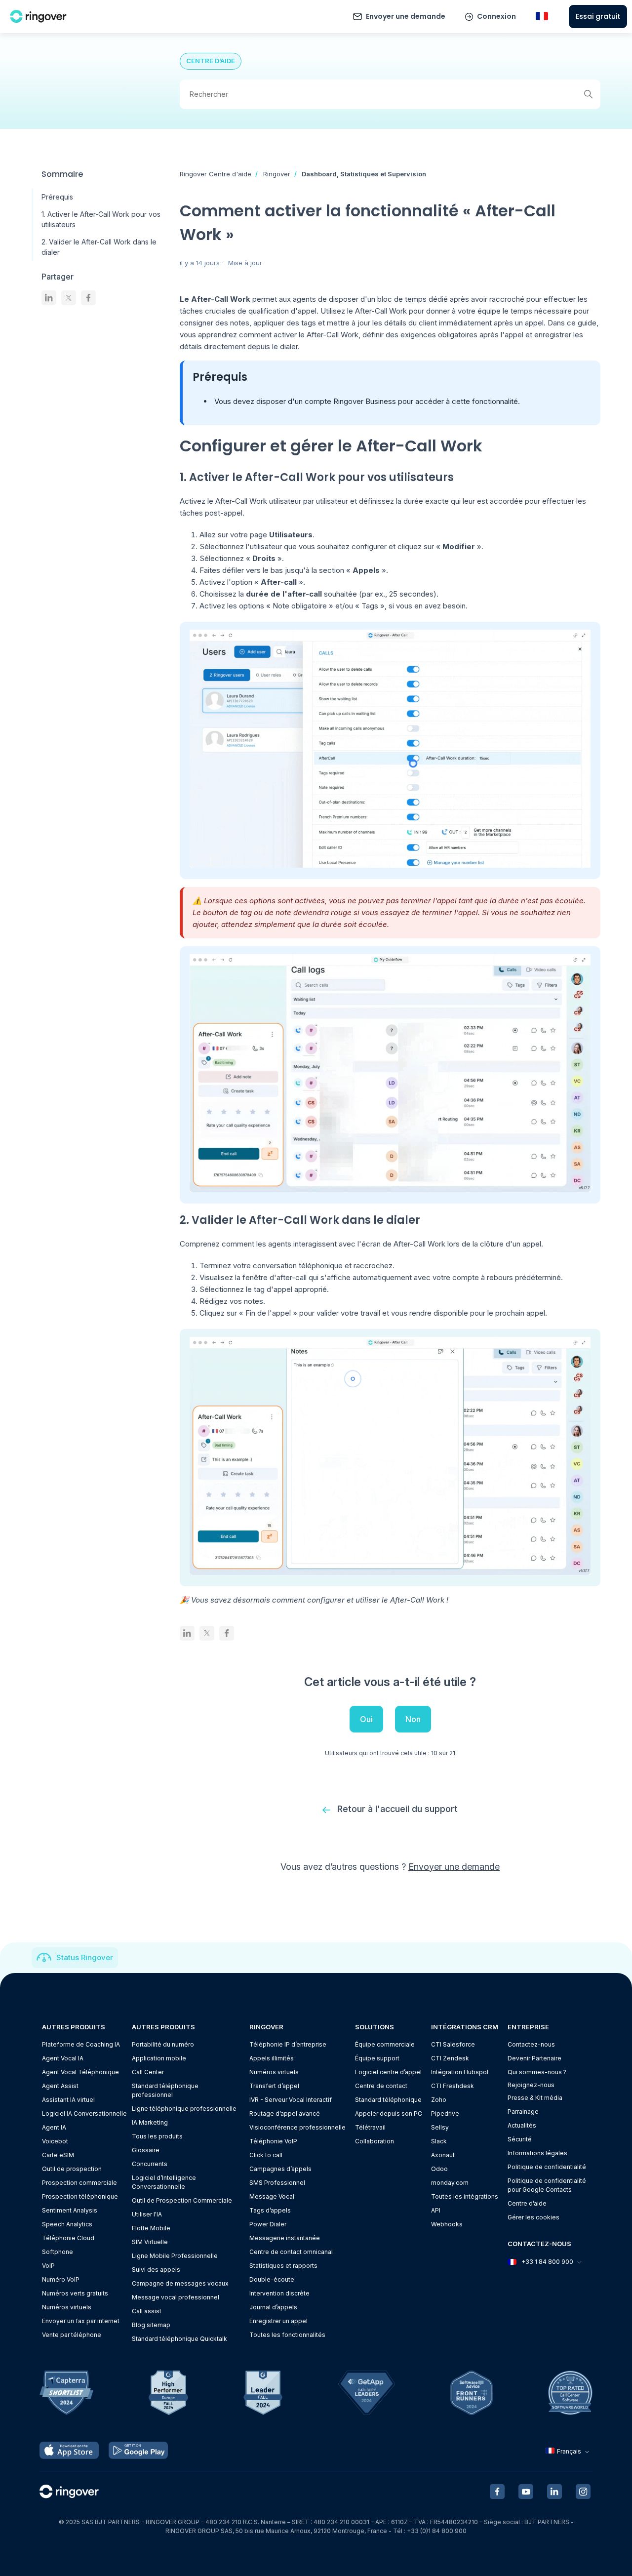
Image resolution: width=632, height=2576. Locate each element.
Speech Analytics (67, 2224)
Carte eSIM (58, 2155)
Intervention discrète (279, 2293)
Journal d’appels (273, 2307)
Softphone (58, 2252)
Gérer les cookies (533, 2217)
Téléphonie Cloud (68, 2238)
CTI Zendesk (450, 2058)
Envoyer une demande (406, 16)
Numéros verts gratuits (75, 2293)
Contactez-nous (531, 2044)
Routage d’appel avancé (285, 2113)
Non (413, 1719)
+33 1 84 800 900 (547, 2262)
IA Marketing (150, 2122)
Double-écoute (272, 2279)
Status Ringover (85, 1957)
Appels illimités (272, 2058)
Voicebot (55, 2141)
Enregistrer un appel (278, 2321)
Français (569, 2451)
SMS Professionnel (277, 2183)
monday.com (450, 2183)
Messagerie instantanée (285, 2238)
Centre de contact (381, 2086)
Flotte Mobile (151, 2228)
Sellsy (440, 2127)
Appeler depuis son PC (389, 2113)
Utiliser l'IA (147, 2214)
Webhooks (447, 2224)
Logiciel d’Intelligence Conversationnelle (164, 2182)
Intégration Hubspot (460, 2072)
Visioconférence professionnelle (297, 2127)
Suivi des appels (156, 2270)
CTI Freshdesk (453, 2086)
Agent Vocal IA (63, 2058)
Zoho (439, 2100)
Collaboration (375, 2141)
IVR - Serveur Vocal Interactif (291, 2100)
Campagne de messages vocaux (180, 2283)
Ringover (277, 174)
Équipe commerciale (385, 2044)
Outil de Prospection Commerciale (182, 2200)
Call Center (148, 2072)
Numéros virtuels (67, 2307)
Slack (439, 2141)
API (436, 2210)
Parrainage (523, 2112)
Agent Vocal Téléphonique (80, 2072)
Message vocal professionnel (176, 2297)
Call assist (147, 2311)
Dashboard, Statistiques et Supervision (364, 174)
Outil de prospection (72, 2169)
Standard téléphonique (388, 2100)
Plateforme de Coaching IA (81, 2044)
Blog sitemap (151, 2325)
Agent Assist (60, 2086)
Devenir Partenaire (534, 2058)
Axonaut (443, 2155)
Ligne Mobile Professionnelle (175, 2256)
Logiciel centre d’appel (388, 2072)
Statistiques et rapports (283, 2266)
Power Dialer (268, 2224)
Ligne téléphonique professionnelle (184, 2109)
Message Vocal (272, 2196)
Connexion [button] (496, 16)
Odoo (439, 2169)
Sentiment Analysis (70, 2210)
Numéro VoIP (61, 2279)
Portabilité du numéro (163, 2044)
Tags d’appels (270, 2210)
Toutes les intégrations (465, 2196)
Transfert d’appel (274, 2086)
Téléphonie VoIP (273, 2141)
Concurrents (150, 2164)
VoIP (48, 2266)
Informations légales (537, 2153)
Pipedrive (445, 2113)
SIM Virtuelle (150, 2242)
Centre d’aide (527, 2203)
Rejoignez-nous (531, 2085)
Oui (366, 1719)
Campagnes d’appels (280, 2169)
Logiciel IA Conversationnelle (84, 2113)
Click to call (266, 2155)
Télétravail (370, 2127)
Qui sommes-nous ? (537, 2072)
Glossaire (146, 2150)
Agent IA (54, 2127)
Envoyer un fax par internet (81, 2321)
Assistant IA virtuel (68, 2100)
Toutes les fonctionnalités (287, 2335)
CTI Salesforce (453, 2044)
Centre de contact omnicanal (291, 2252)
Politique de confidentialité (547, 2167)
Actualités (522, 2125)
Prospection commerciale (79, 2183)
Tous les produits (157, 2136)
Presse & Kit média (535, 2098)
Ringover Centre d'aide (216, 174)
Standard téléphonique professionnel (165, 2090)
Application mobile (159, 2058)
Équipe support (377, 2058)
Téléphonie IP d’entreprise (288, 2044)
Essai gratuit (598, 16)
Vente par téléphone (72, 2335)
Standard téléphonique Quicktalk (179, 2339)
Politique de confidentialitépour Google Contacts (547, 2185)
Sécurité (520, 2139)
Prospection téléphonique (80, 2196)
